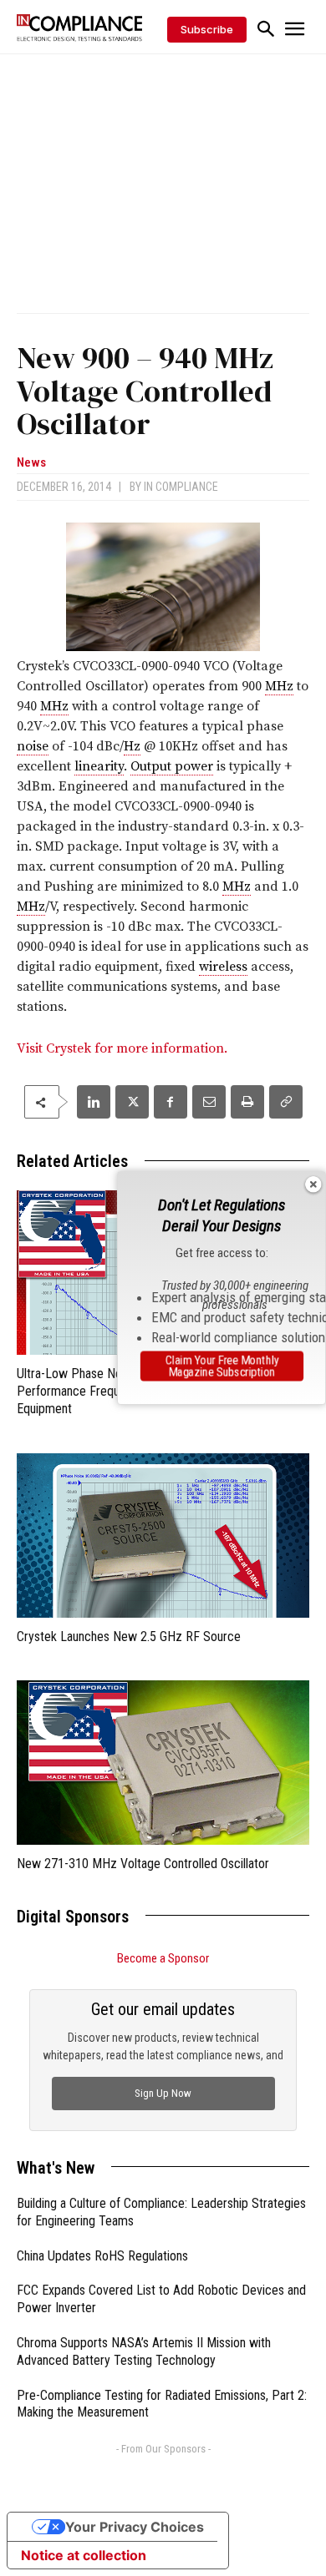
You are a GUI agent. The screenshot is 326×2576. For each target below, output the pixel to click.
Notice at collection (84, 2555)
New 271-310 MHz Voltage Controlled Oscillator (143, 1864)
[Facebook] (171, 1102)
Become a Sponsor (163, 1958)
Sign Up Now (163, 2093)
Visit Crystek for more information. (122, 1048)
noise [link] (33, 746)
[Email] (209, 1102)
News (31, 463)
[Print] (247, 1102)
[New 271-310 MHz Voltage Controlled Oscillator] (163, 1763)
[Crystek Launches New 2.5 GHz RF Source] (163, 1535)
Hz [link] (132, 746)
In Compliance (181, 487)
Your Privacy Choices (135, 2527)
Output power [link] (172, 766)
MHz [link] (279, 686)
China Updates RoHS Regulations (102, 2256)
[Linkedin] (94, 1102)
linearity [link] (99, 766)
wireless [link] (223, 967)
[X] (132, 1102)
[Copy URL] (286, 1102)
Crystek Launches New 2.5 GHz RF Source (129, 1637)
